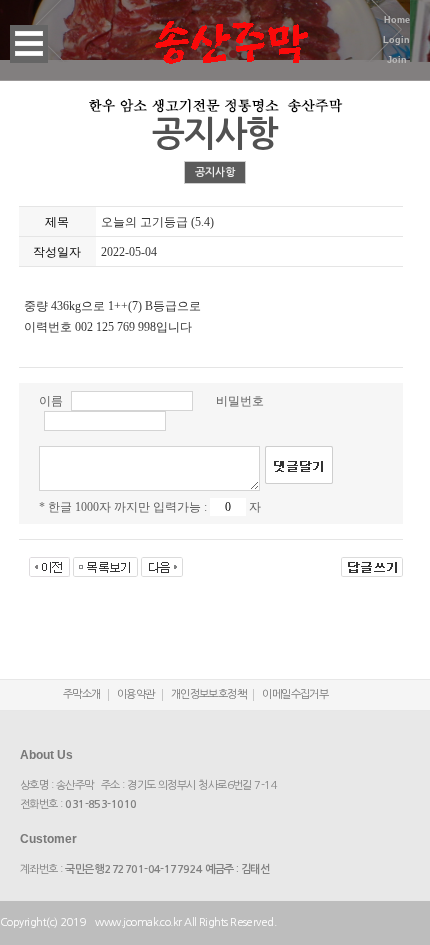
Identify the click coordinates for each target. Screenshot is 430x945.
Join (397, 60)
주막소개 (82, 694)
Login (396, 40)
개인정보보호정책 (209, 694)
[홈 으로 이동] (231, 30)
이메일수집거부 (295, 694)
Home (397, 20)
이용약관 (136, 694)
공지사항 (215, 172)
